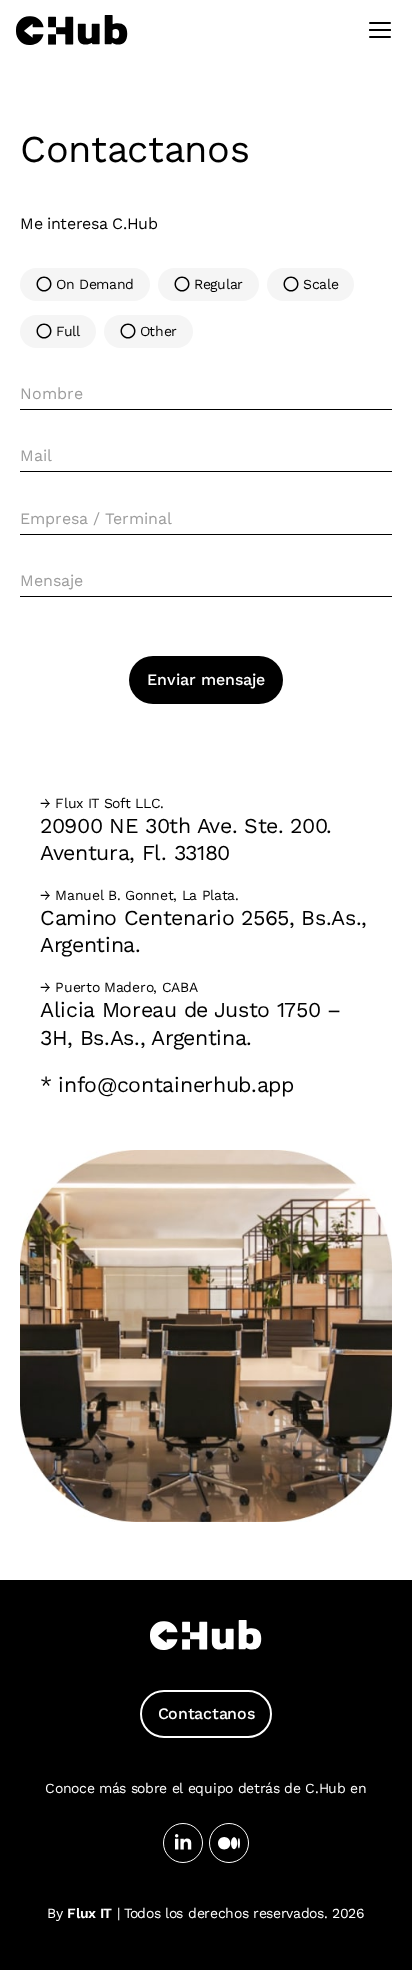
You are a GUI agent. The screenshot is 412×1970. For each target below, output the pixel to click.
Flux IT (89, 1913)
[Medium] (229, 1843)
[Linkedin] (183, 1843)
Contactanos (206, 1713)
